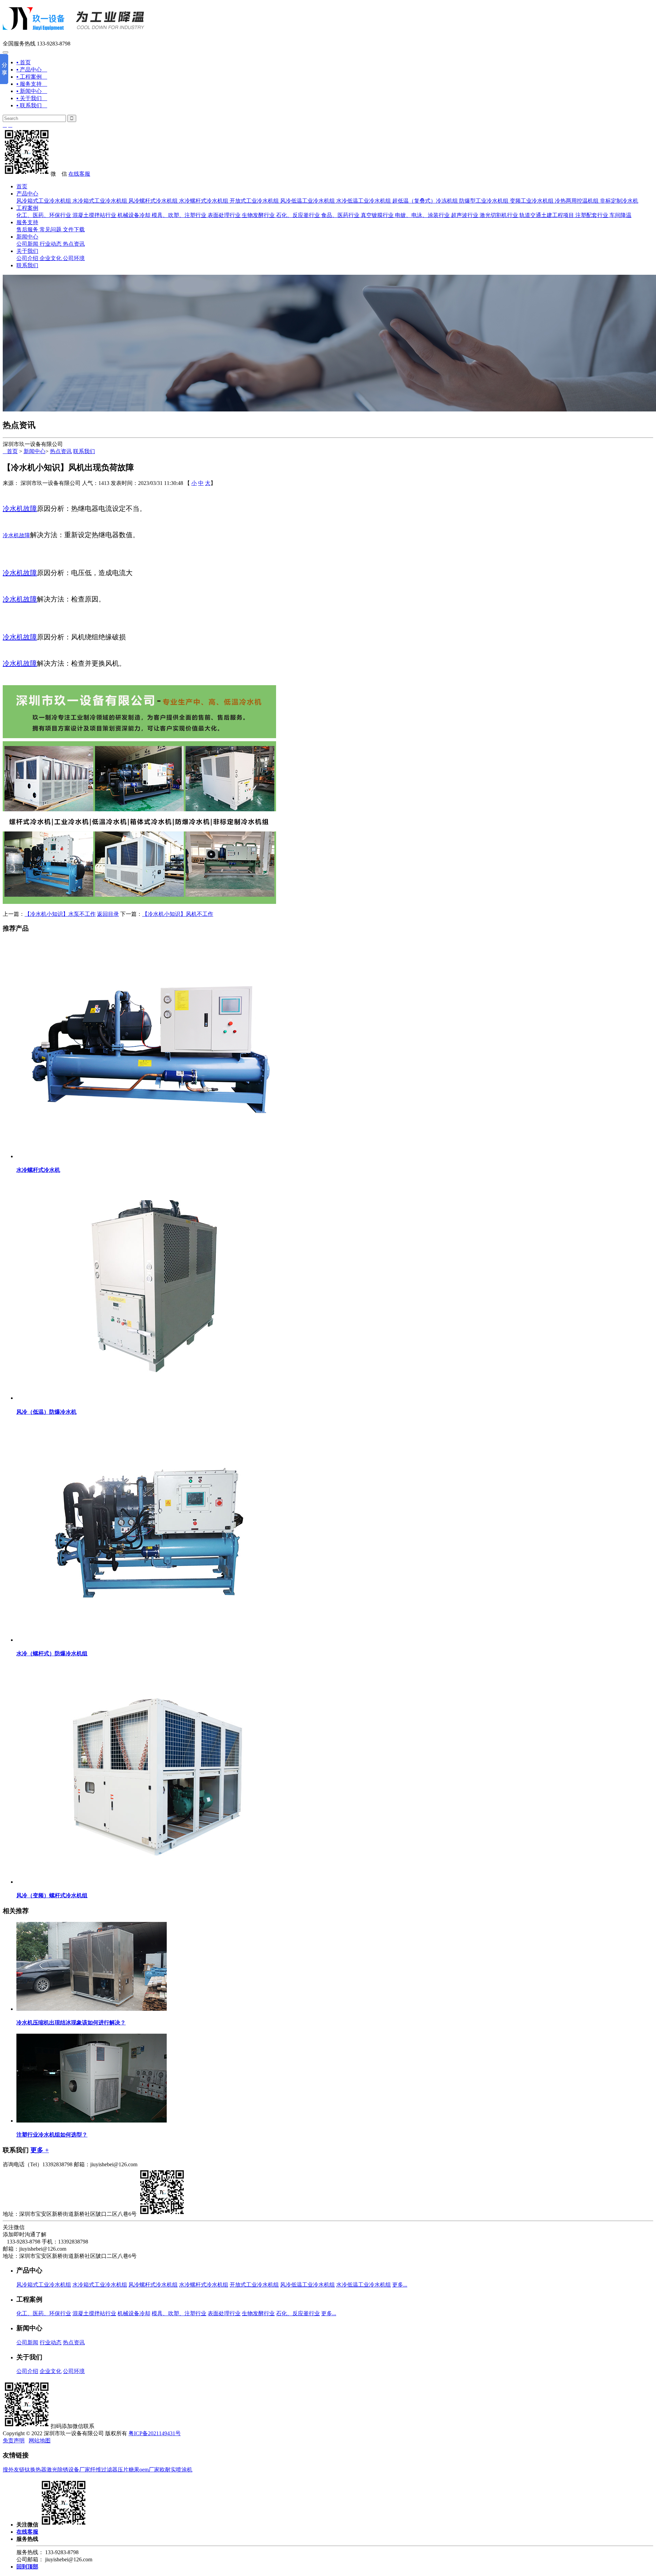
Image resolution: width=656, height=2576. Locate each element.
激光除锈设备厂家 (68, 2470)
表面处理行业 (224, 215)
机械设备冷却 (134, 215)
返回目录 (108, 914)
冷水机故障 (20, 509)
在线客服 (79, 174)
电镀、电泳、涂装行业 (422, 215)
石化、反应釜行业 (298, 215)
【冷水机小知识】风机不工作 (178, 914)
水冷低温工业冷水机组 (364, 201)
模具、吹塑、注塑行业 (179, 215)
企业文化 (51, 258)
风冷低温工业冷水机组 (307, 201)
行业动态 (51, 244)
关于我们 (27, 251)
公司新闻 (27, 244)
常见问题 (51, 229)
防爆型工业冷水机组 (484, 201)
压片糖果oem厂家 (139, 2470)
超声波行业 (465, 215)
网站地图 (40, 2441)
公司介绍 (27, 258)
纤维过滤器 (104, 2470)
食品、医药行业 (340, 215)
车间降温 (620, 215)
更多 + (40, 2150)
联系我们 (27, 265)
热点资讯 (74, 244)
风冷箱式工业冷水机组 (44, 201)
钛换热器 (36, 2470)
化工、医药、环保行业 (44, 215)
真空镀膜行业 (377, 215)
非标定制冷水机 (619, 201)
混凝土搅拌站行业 (94, 215)
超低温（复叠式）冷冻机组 (425, 201)
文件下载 (74, 229)
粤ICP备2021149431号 (155, 2433)
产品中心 (27, 194)
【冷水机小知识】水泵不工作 (60, 914)
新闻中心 (27, 237)
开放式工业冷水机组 (254, 201)
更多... (400, 2285)
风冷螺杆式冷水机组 (153, 201)
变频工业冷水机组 (532, 201)
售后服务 (27, 229)
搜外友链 (14, 2470)
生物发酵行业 (258, 215)
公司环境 (74, 258)
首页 (22, 186)
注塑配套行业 (592, 215)
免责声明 (14, 2441)
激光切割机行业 (499, 215)
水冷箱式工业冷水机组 (100, 201)
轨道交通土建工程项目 (547, 215)
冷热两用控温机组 (577, 201)
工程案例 (27, 208)
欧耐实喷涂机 (176, 2470)
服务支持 (27, 222)
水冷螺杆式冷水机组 (204, 201)
